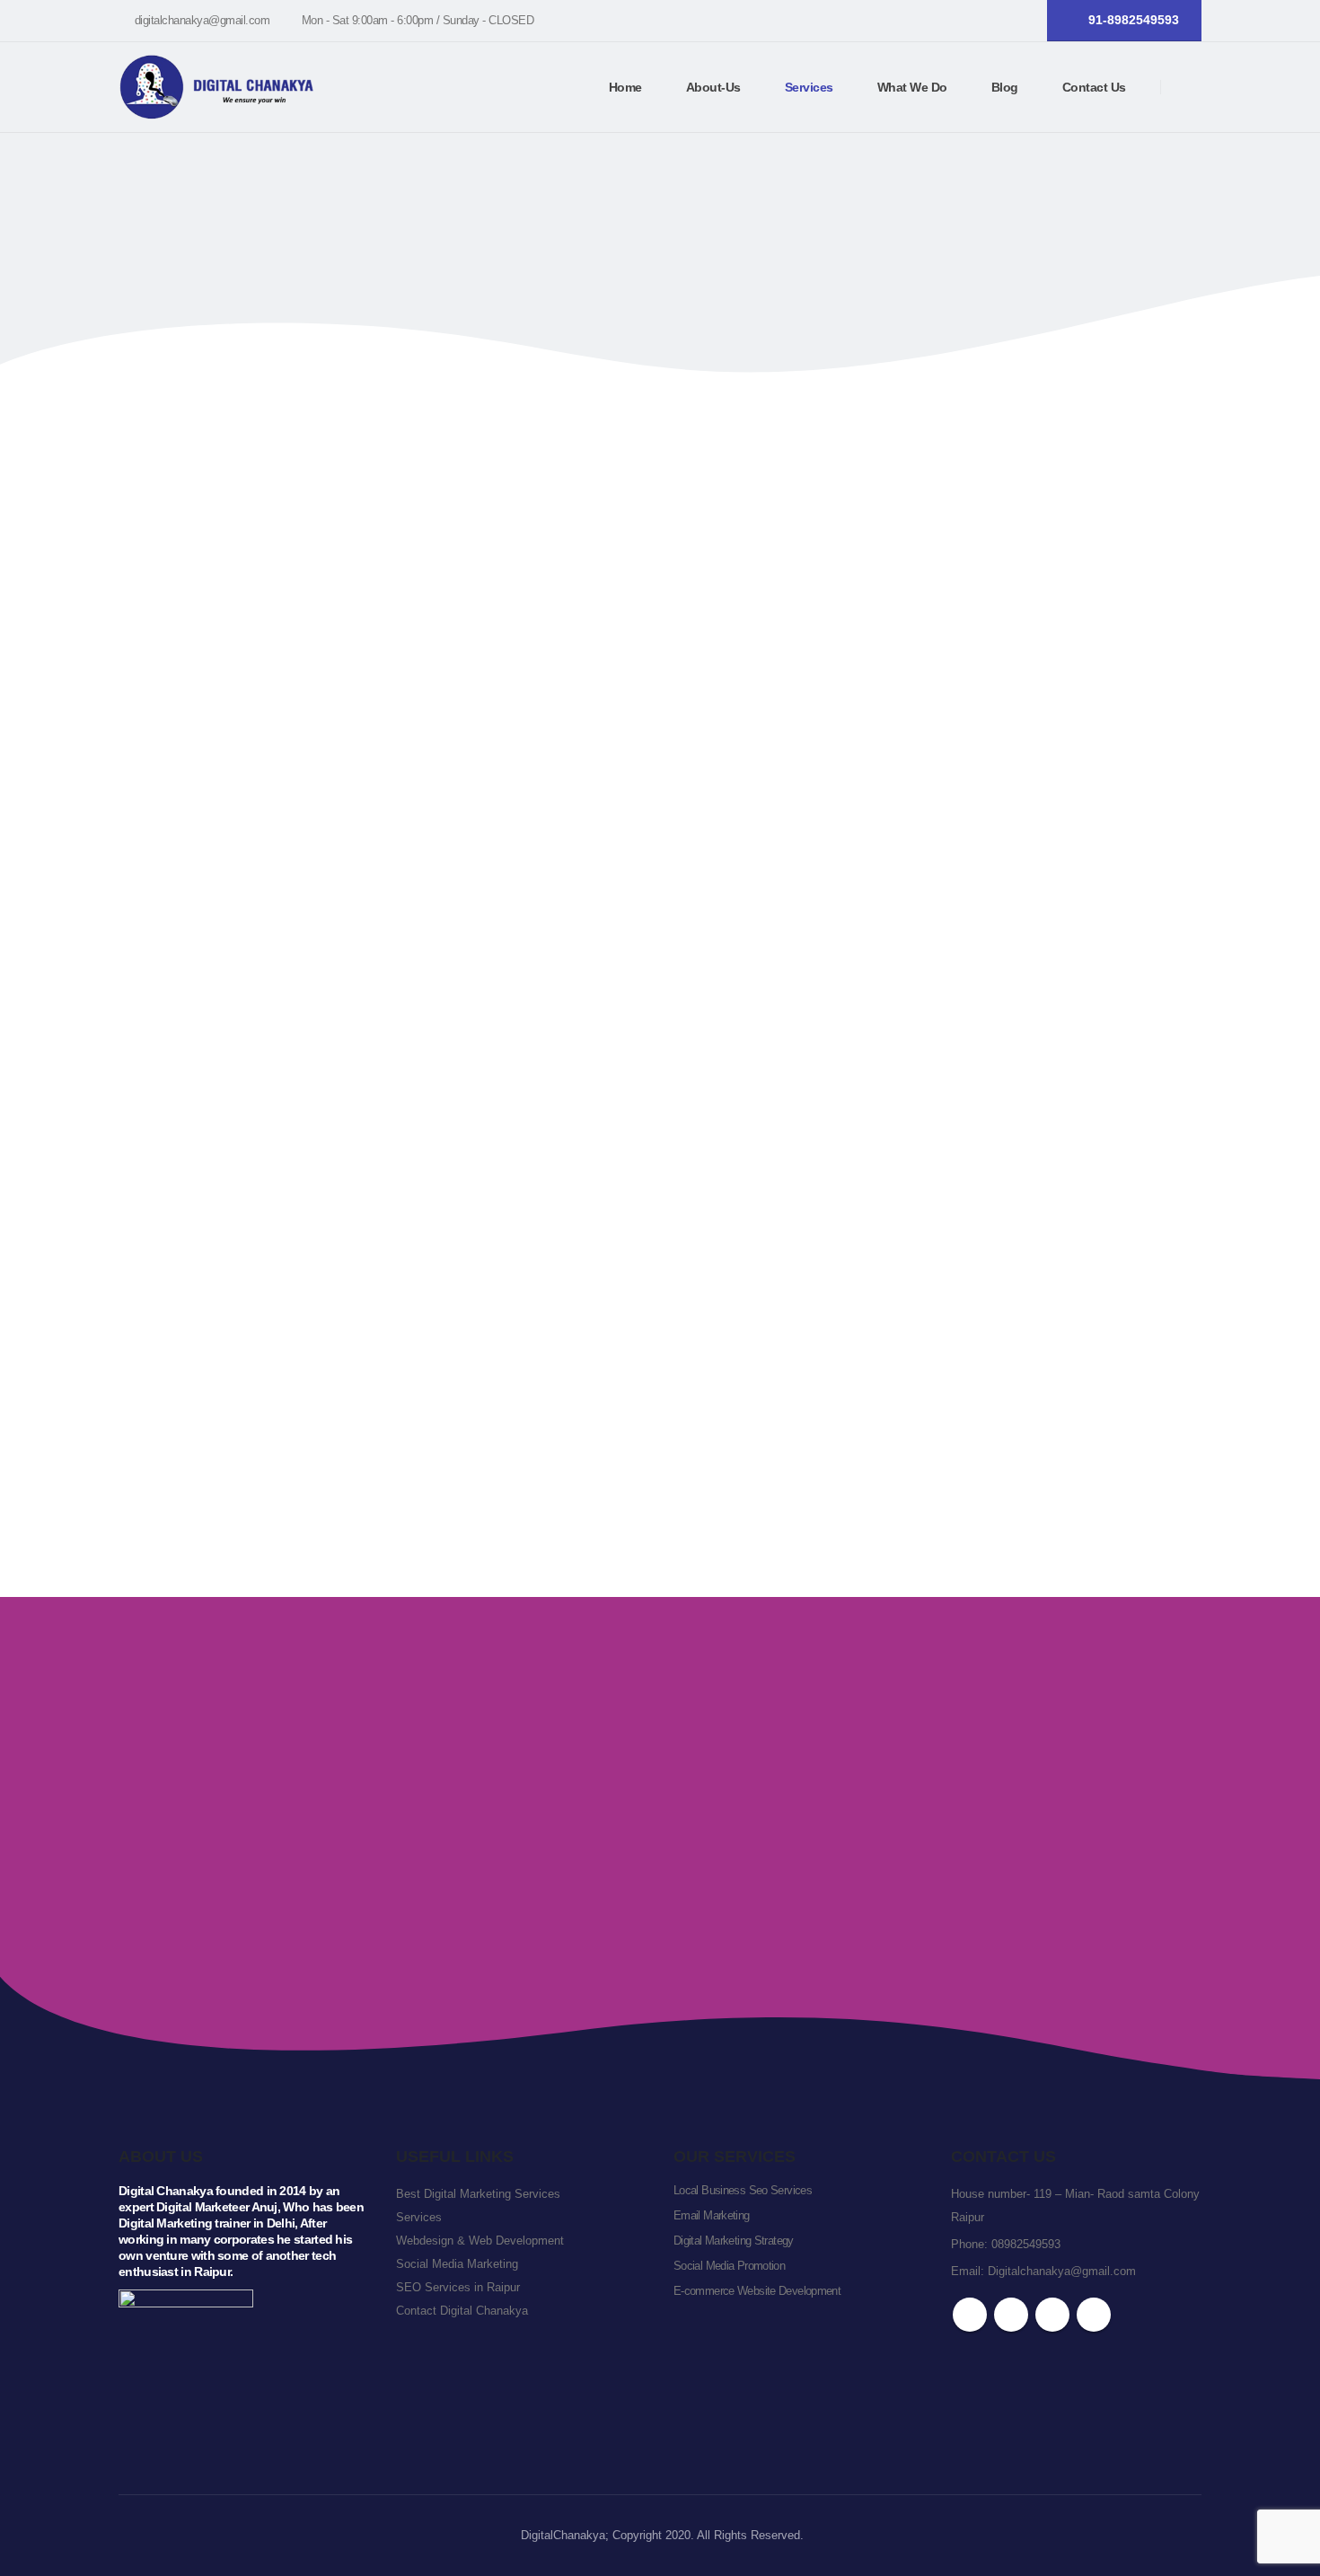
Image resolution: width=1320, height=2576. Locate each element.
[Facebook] (929, 21)
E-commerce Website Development (757, 2291)
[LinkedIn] (1021, 21)
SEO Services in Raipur (458, 2288)
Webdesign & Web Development (480, 2241)
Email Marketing (712, 2216)
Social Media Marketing (457, 2264)
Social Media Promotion (729, 2266)
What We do (912, 87)
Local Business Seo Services (743, 2191)
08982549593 (1026, 2245)
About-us (713, 87)
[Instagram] (990, 21)
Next (730, 1510)
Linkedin (1094, 2315)
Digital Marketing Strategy (734, 2241)
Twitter (1011, 2315)
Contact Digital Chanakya (462, 2311)
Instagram (1052, 2315)
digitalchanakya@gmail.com (202, 21)
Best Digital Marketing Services (478, 2194)
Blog (1005, 87)
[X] (960, 21)
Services (809, 87)
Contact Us (1094, 87)
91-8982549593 (1134, 20)
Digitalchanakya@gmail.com (1062, 2272)
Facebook (970, 2315)
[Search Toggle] (1188, 88)
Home (625, 87)
